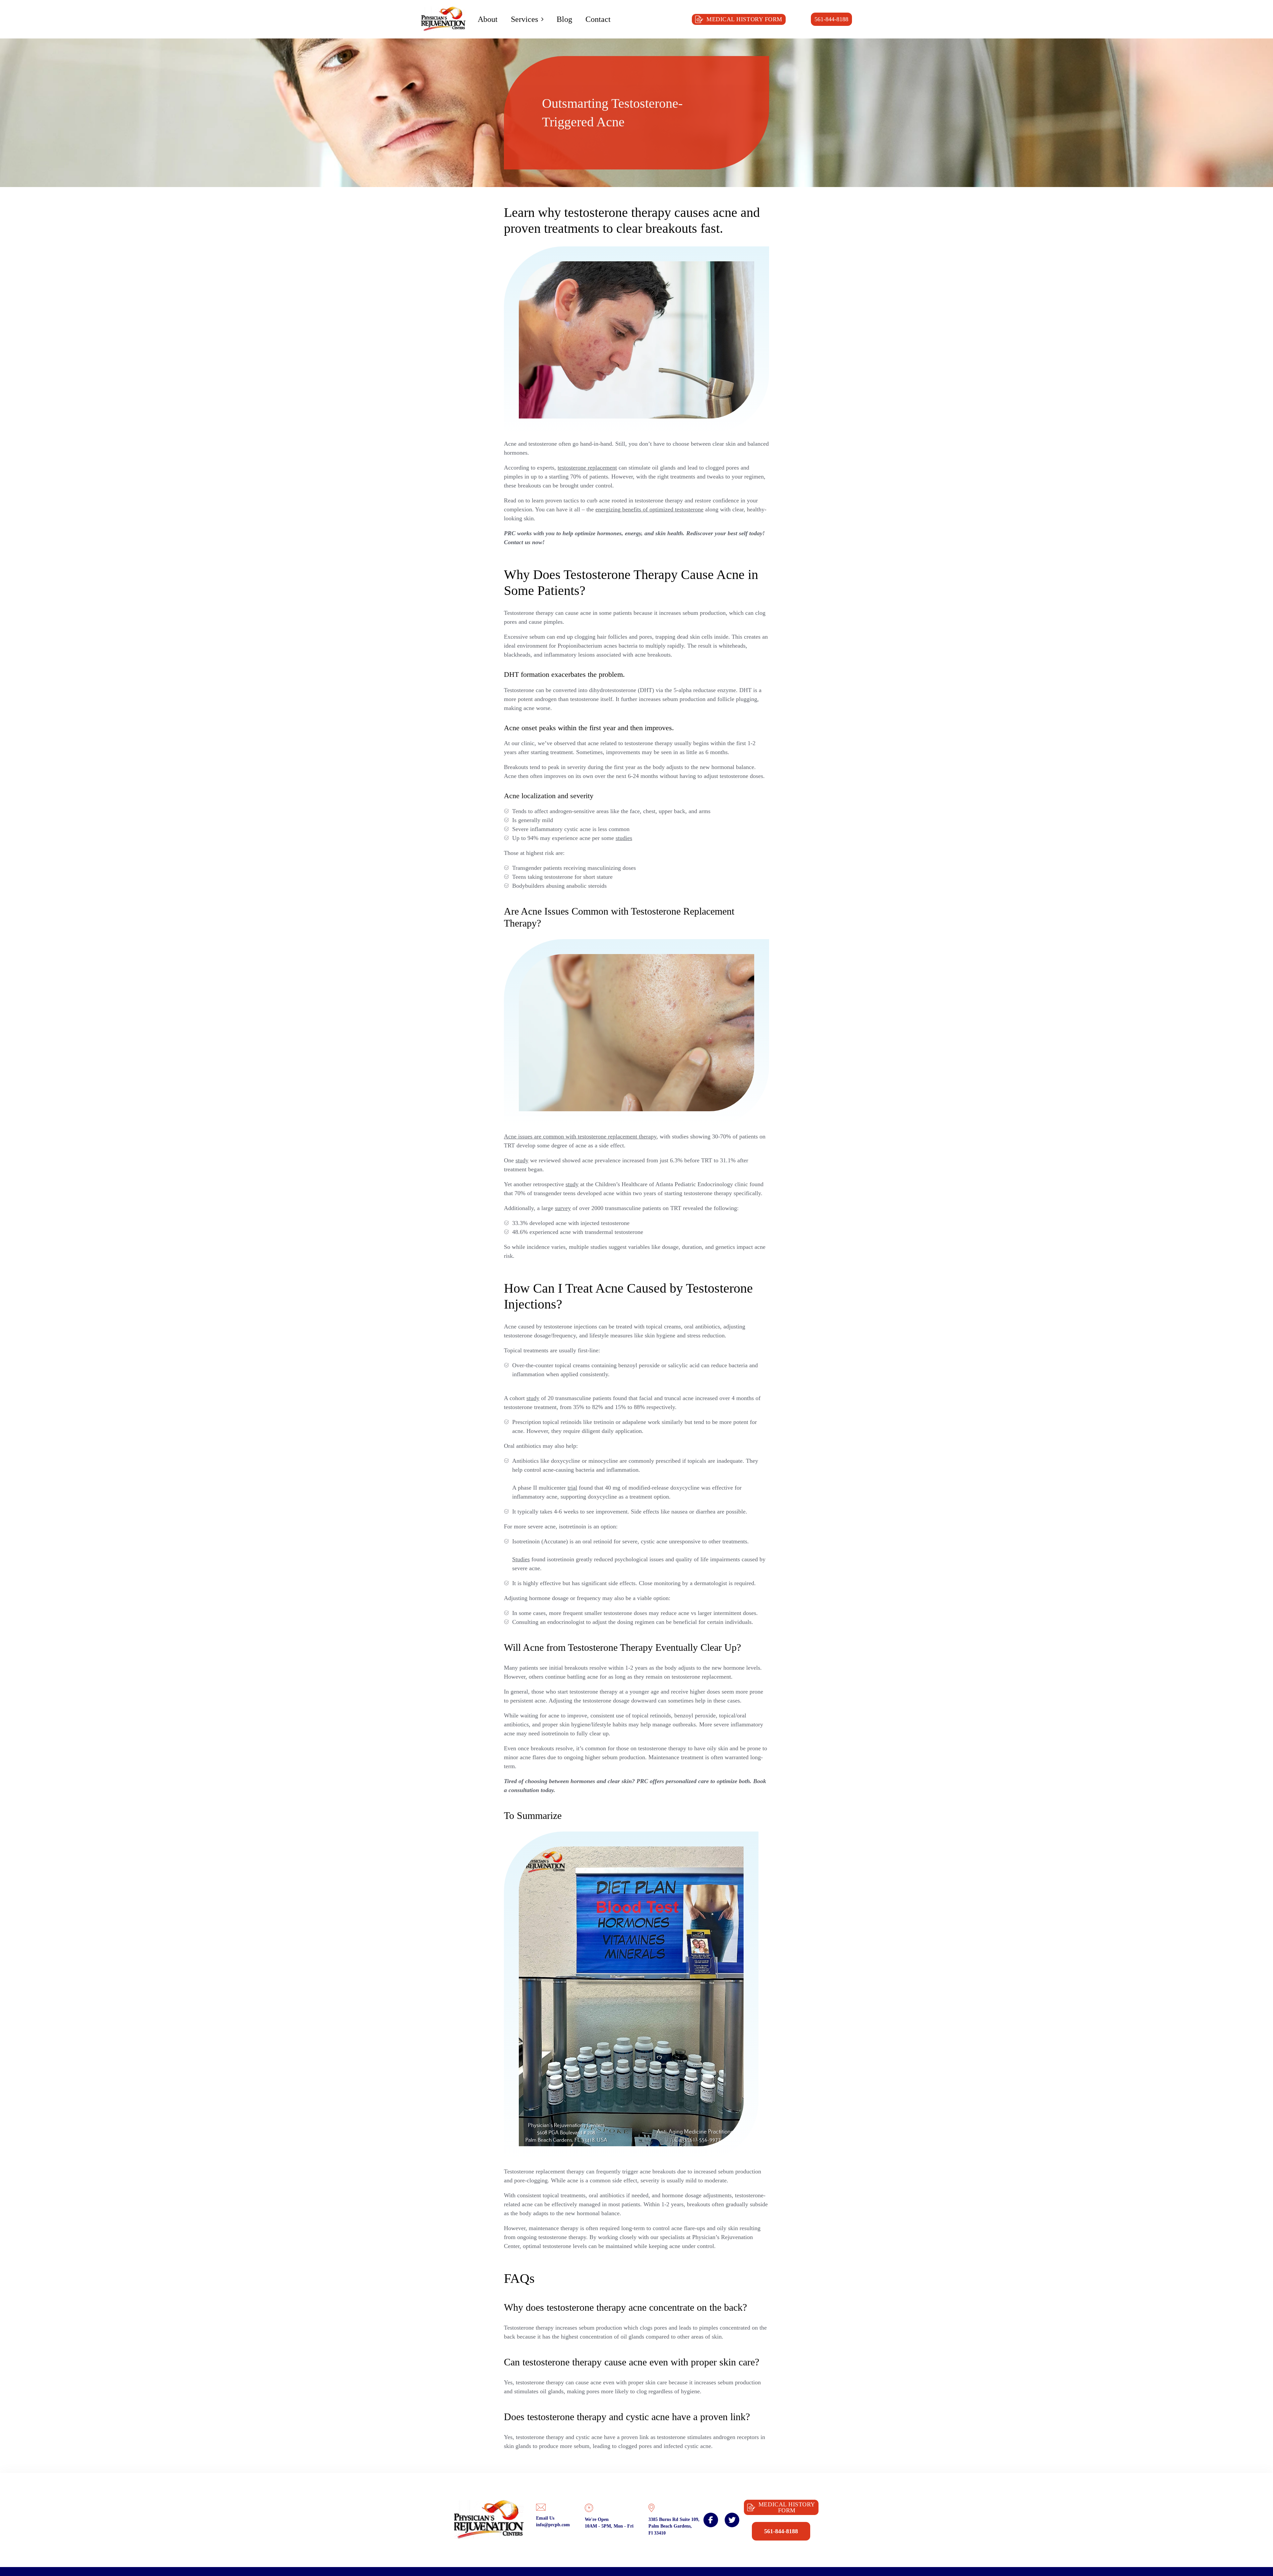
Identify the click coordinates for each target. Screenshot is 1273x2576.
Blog (564, 19)
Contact (598, 19)
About (488, 19)
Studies (521, 1559)
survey (563, 1208)
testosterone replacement (587, 468)
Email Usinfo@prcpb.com (553, 2521)
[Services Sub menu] (542, 19)
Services (524, 19)
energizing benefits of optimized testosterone (649, 509)
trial (572, 1488)
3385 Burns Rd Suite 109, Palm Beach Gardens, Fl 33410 (674, 2526)
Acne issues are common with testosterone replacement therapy (580, 1136)
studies (624, 838)
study (522, 1160)
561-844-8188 (831, 19)
